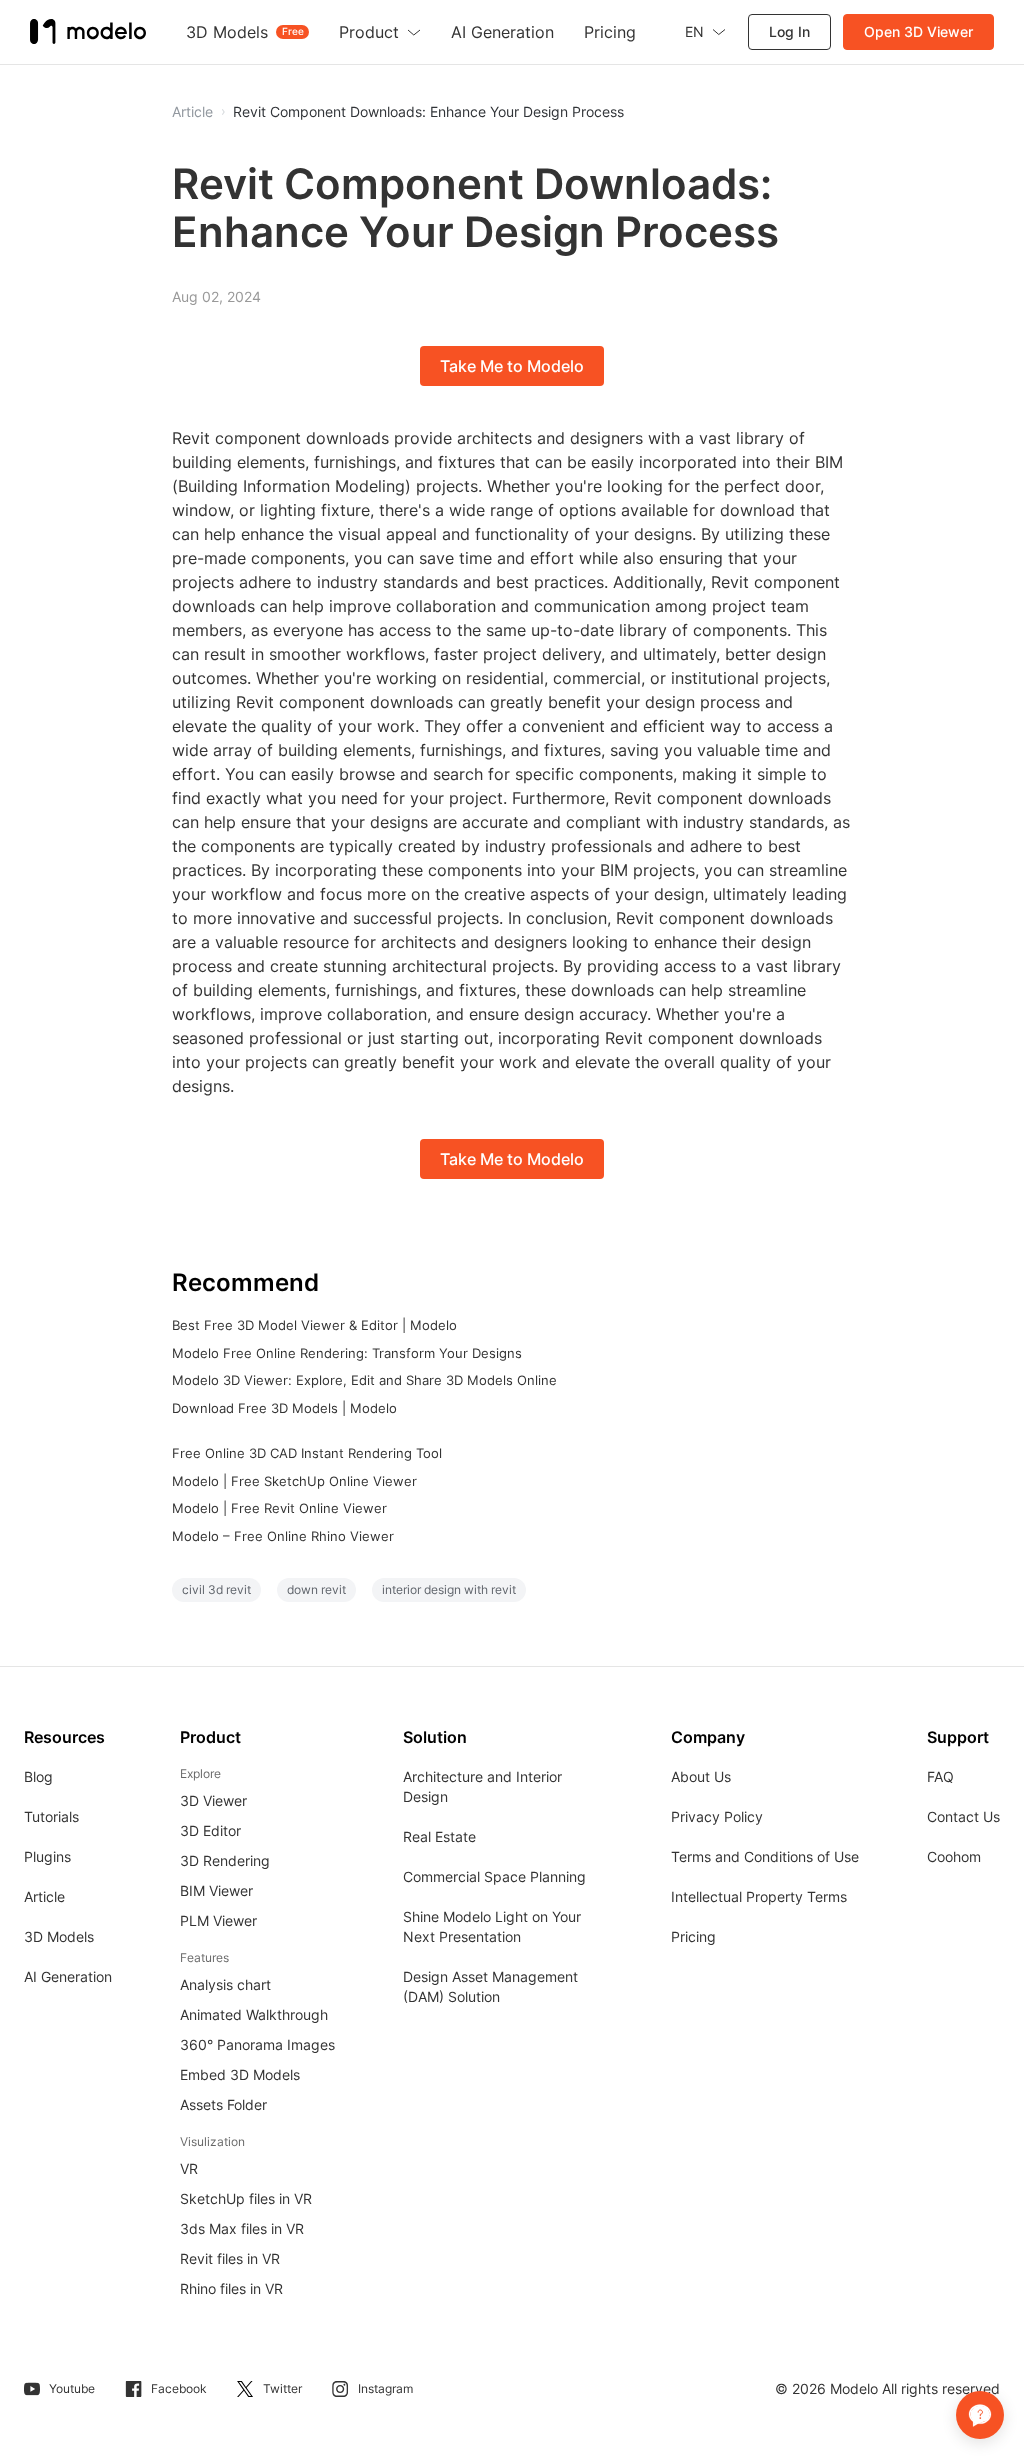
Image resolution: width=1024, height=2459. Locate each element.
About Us (701, 1776)
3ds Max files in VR (242, 2228)
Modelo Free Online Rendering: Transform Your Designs (347, 1353)
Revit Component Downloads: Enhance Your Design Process (428, 112)
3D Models (59, 1936)
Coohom (954, 1856)
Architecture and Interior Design (482, 1786)
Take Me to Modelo (512, 366)
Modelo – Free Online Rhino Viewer (283, 1536)
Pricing (693, 1936)
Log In (789, 31)
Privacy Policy (717, 1816)
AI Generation (68, 1976)
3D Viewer (213, 1800)
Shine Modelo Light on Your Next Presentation (492, 1926)
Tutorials (51, 1816)
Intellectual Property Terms (759, 1896)
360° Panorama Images (257, 2044)
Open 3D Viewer (918, 31)
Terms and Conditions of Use (765, 1856)
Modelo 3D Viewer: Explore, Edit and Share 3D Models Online (364, 1380)
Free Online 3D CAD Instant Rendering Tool (307, 1453)
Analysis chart (225, 1984)
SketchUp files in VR (246, 2198)
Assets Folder (223, 2104)
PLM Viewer (218, 1920)
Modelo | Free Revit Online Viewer (279, 1508)
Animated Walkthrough (254, 2014)
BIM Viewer (216, 1890)
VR (189, 2168)
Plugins (47, 1856)
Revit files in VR (230, 2258)
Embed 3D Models (240, 2074)
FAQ (940, 1776)
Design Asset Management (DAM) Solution (490, 1986)
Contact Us (963, 1816)
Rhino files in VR (231, 2288)
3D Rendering (225, 1860)
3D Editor (210, 1830)
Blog (38, 1776)
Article (44, 1896)
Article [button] (192, 112)
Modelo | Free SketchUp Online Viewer (294, 1481)
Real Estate (439, 1836)
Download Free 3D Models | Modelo (284, 1408)
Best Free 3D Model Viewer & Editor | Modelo (314, 1325)
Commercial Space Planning (494, 1876)
